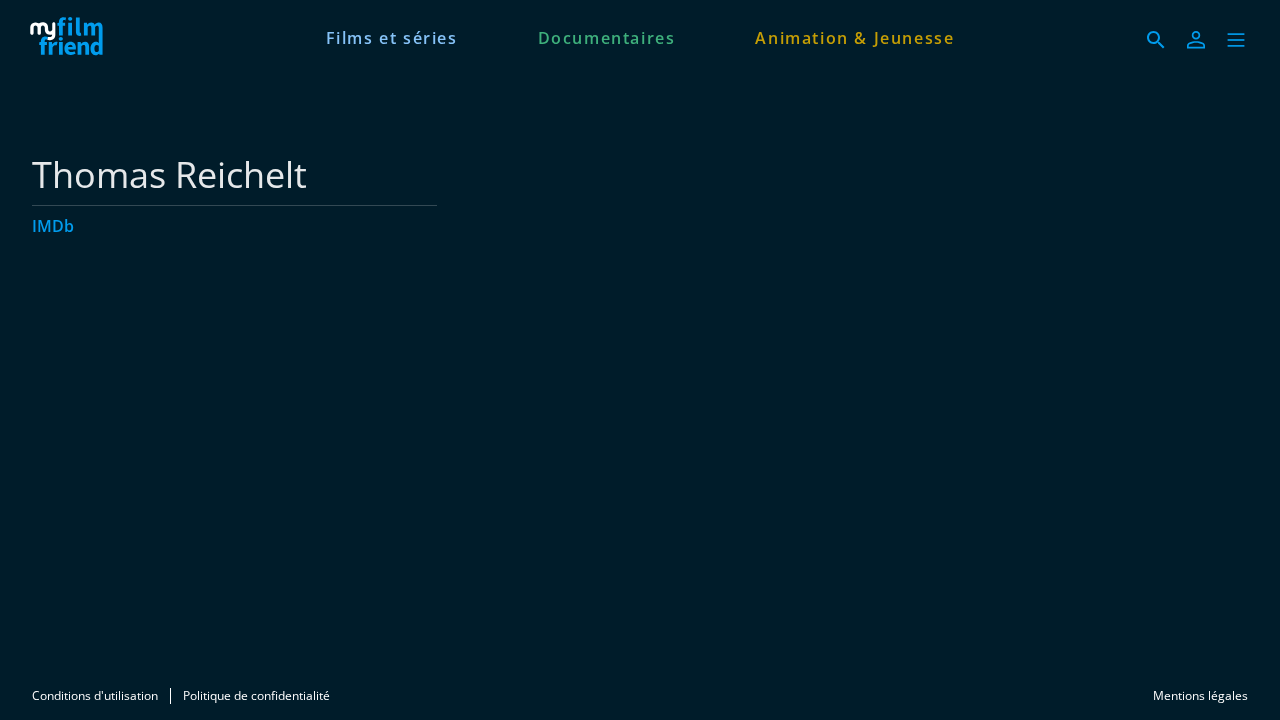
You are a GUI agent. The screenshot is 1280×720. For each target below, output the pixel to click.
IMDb (53, 226)
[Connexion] (1196, 40)
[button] (1236, 40)
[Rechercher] (1156, 40)
